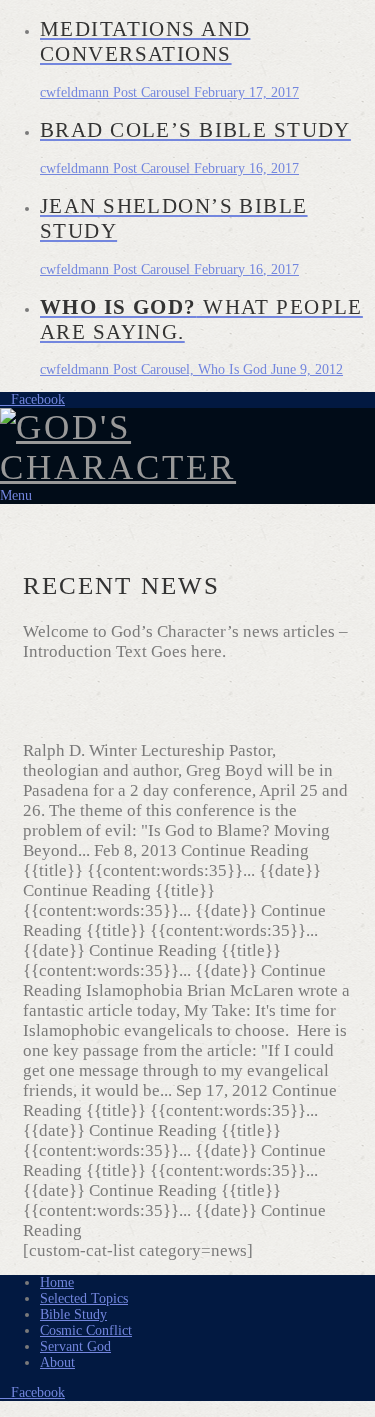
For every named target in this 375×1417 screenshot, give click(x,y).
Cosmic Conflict (86, 1330)
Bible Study (73, 1314)
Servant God (75, 1346)
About (57, 1362)
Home (57, 1282)
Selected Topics (84, 1298)
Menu (16, 495)
